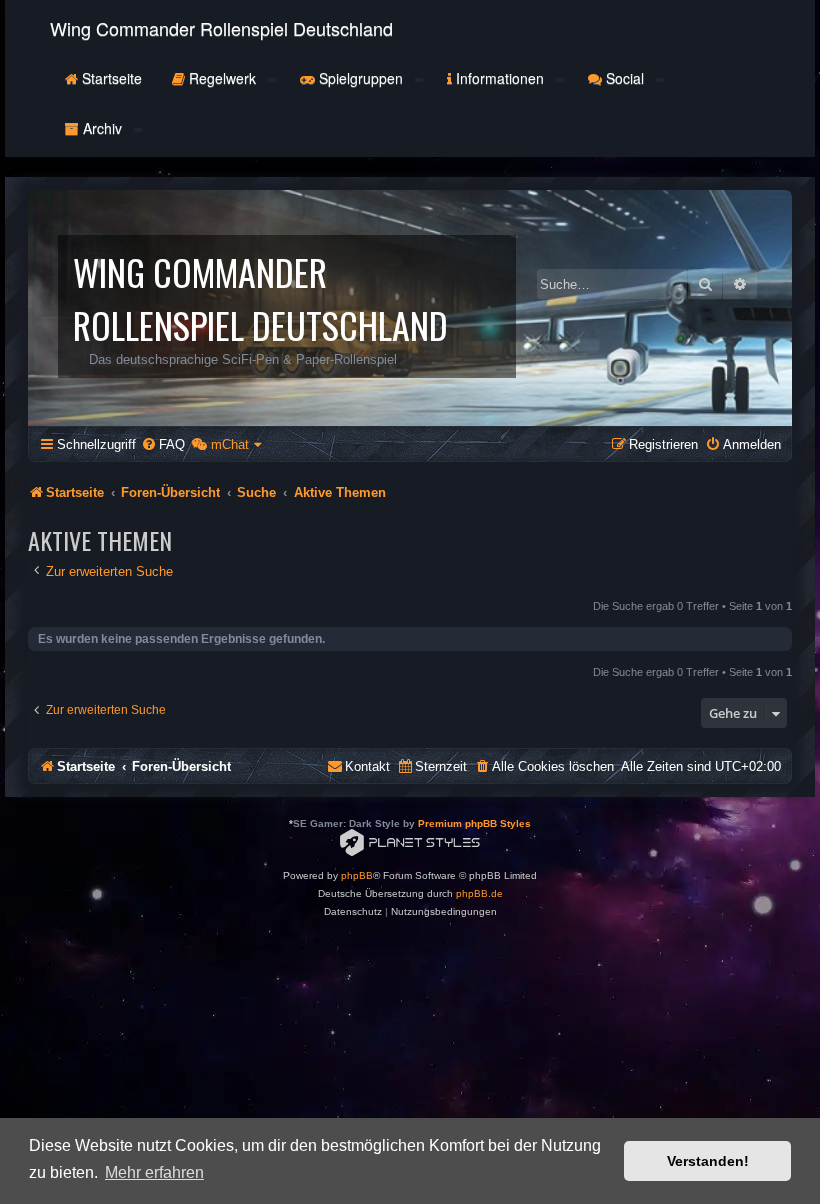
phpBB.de (479, 893)
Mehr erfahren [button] (154, 1172)
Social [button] (625, 78)
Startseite (110, 78)
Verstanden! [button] (708, 1161)
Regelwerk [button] (222, 78)
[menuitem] (163, 444)
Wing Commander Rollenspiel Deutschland (221, 28)
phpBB (357, 875)
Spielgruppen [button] (361, 78)
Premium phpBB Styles (474, 823)
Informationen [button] (500, 78)
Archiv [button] (102, 128)
